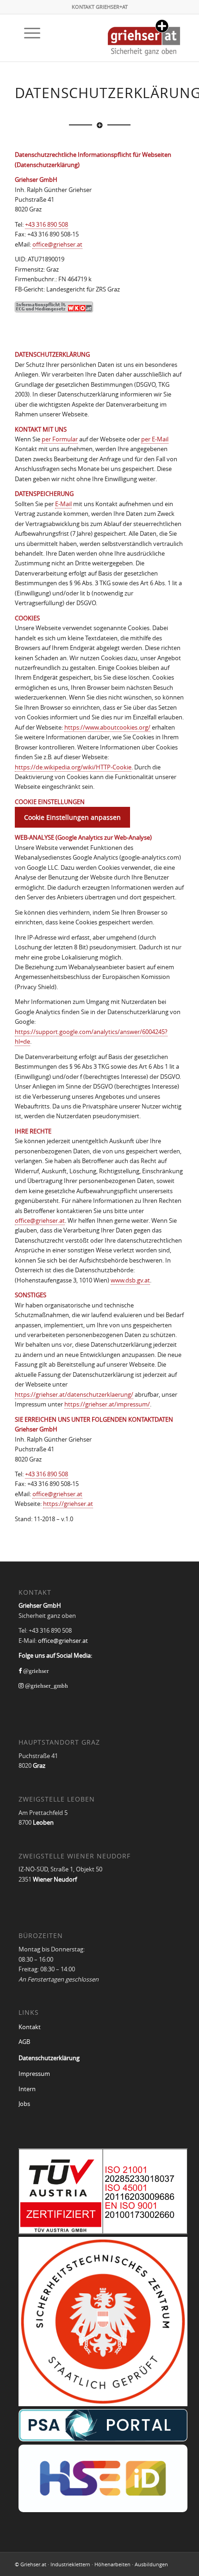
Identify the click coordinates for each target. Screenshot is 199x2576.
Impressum (34, 2074)
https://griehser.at (68, 1504)
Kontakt (30, 2027)
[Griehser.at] (144, 35)
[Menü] (28, 33)
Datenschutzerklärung (49, 2058)
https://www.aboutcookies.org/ (107, 727)
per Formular (60, 439)
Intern (27, 2089)
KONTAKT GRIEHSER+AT (100, 7)
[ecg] (54, 307)
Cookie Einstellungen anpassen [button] (72, 817)
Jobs (24, 2104)
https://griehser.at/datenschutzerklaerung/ (74, 1394)
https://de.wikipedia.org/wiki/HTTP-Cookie (73, 767)
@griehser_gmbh (46, 1686)
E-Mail (63, 504)
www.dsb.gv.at (130, 1280)
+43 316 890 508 (47, 224)
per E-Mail (155, 439)
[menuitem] (28, 33)
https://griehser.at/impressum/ (107, 1404)
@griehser (35, 1671)
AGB (24, 2042)
